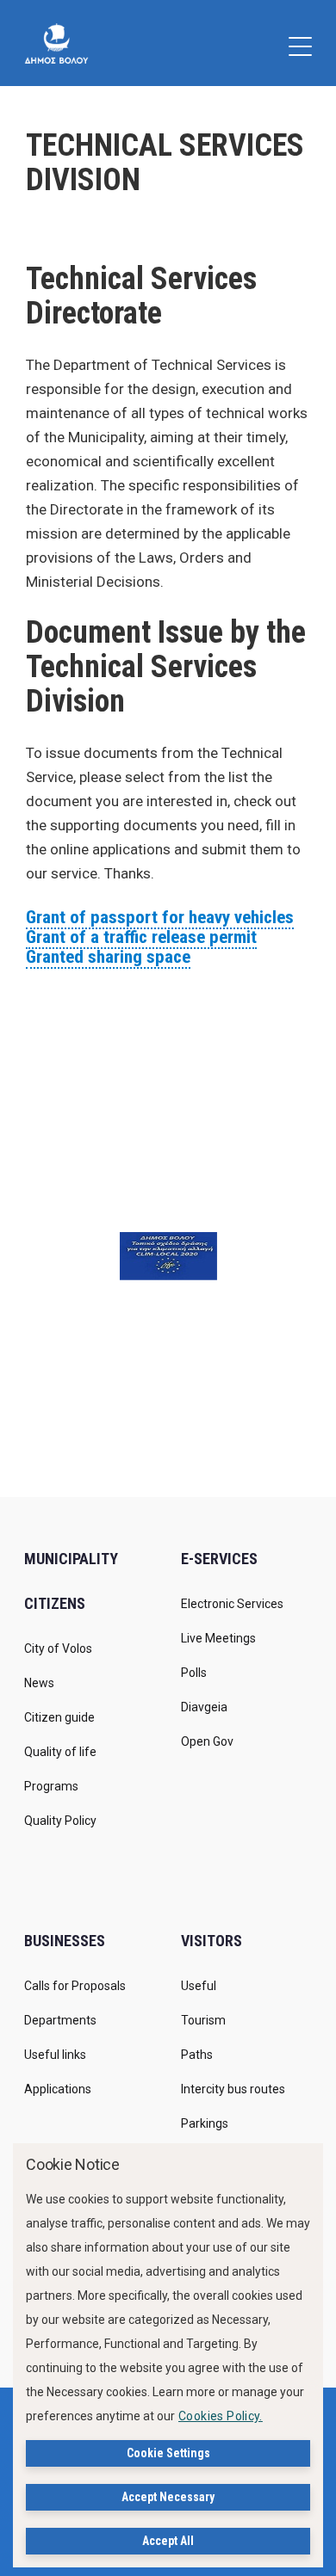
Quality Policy (60, 1821)
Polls (194, 1673)
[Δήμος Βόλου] (56, 43)
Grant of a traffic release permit (141, 937)
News (39, 1683)
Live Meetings (218, 1638)
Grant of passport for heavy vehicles (160, 917)
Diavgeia (204, 1707)
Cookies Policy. (221, 2416)
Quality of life (60, 1752)
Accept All (168, 2541)
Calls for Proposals (75, 1986)
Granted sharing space (108, 957)
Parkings (205, 2123)
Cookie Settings (168, 2453)
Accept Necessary (168, 2497)
